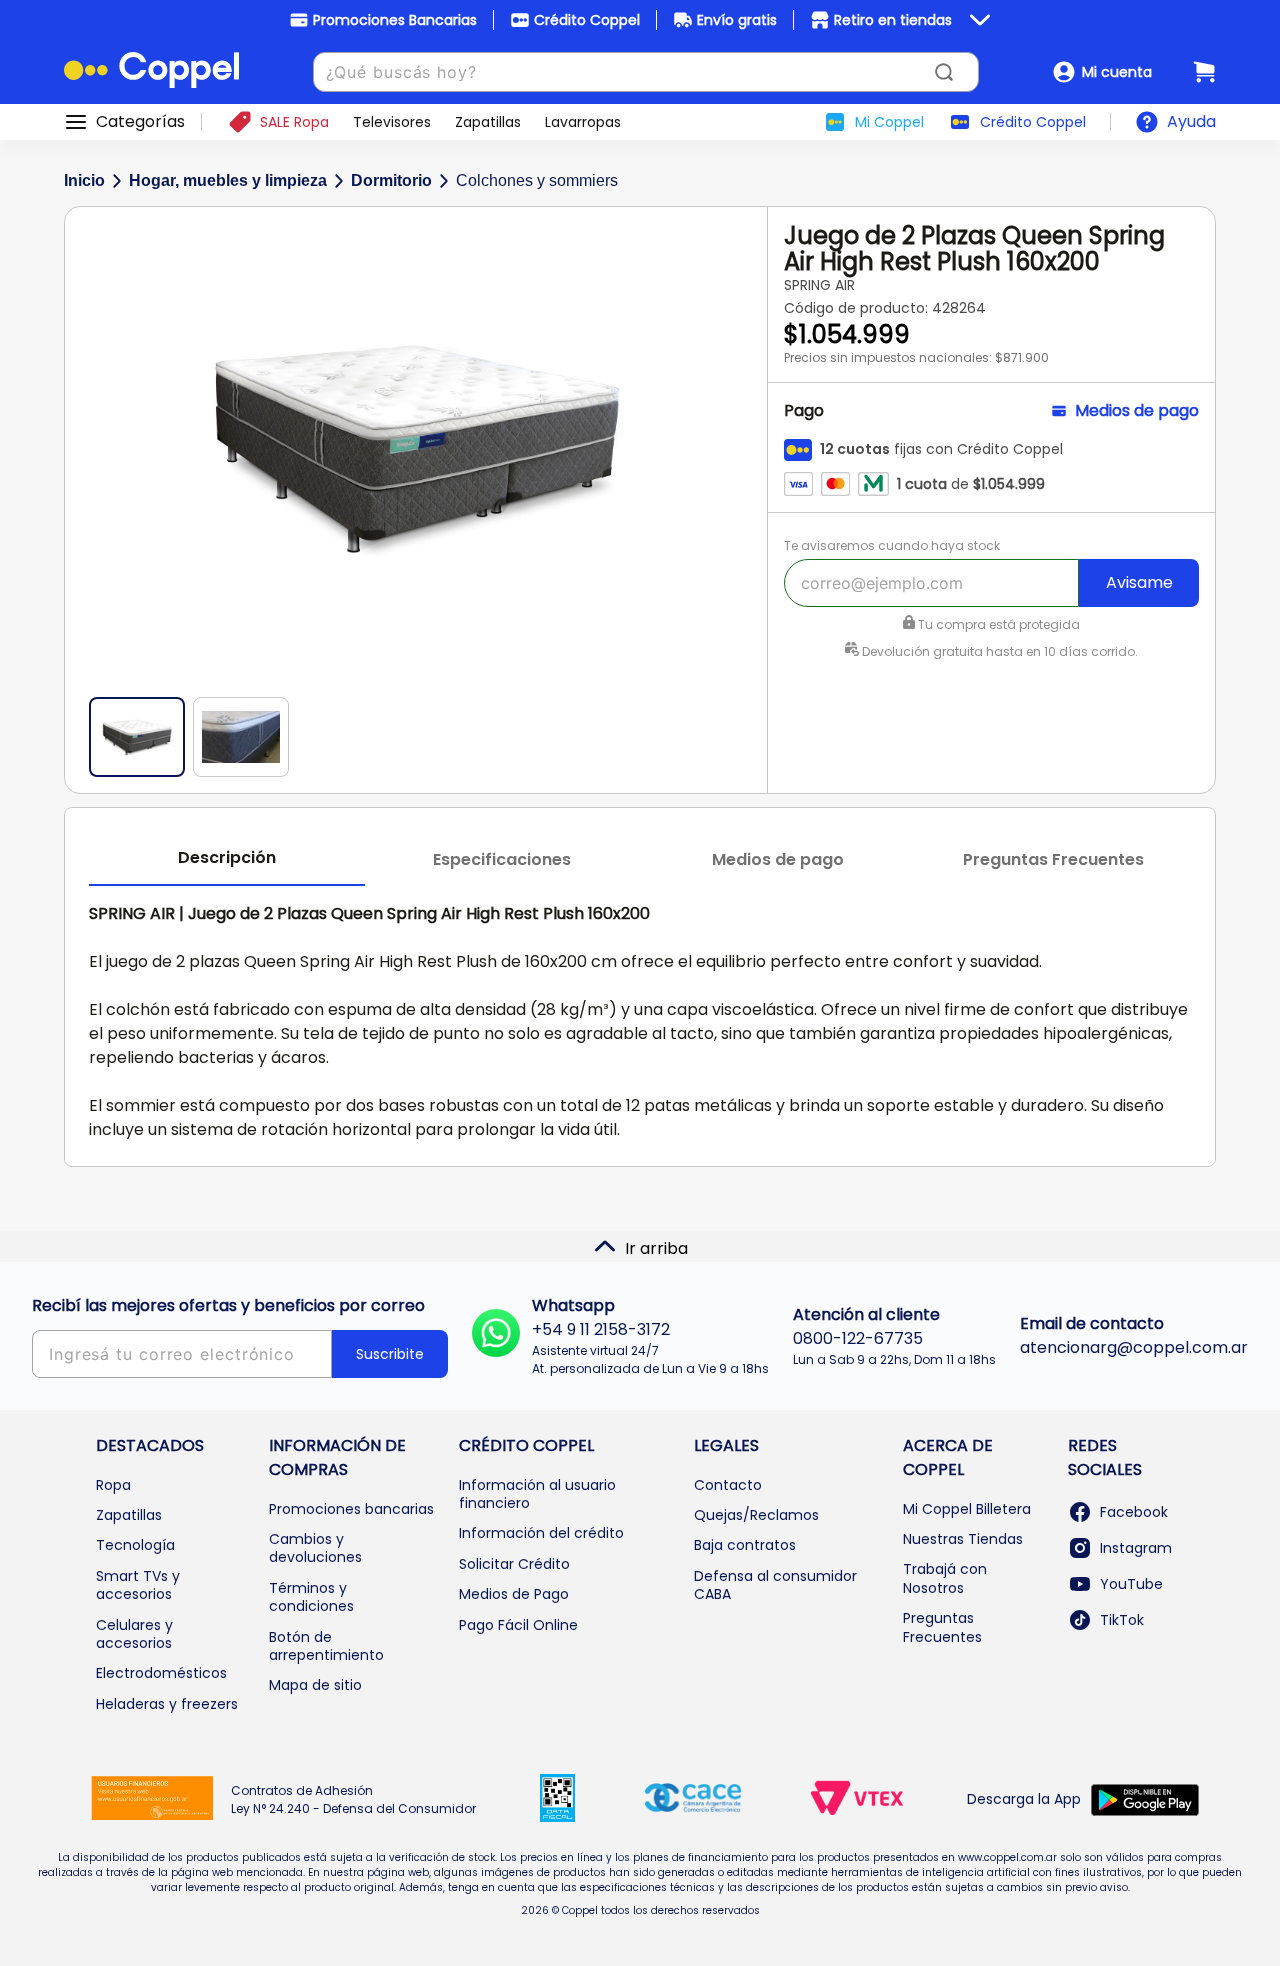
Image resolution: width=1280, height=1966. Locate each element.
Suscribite (390, 1354)
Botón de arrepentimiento (326, 1646)
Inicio (84, 180)
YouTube (1131, 1584)
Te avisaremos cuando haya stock (892, 545)
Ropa (113, 1485)
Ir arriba (656, 1248)
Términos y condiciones (311, 1597)
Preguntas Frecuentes (942, 1627)
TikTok (1122, 1620)
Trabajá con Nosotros (945, 1578)
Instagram (1136, 1548)
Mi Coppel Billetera (967, 1509)
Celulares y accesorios (134, 1634)
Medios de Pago (514, 1594)
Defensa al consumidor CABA (775, 1585)
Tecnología (135, 1545)
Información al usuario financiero (537, 1494)
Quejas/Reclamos (756, 1515)
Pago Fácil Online (518, 1625)
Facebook (1134, 1512)
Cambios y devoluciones (315, 1548)
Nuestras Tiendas (963, 1539)
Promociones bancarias (351, 1509)
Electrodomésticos (161, 1673)
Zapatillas (129, 1515)
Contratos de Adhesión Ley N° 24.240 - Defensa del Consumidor (353, 1799)
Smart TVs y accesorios (138, 1585)
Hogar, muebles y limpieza (228, 180)
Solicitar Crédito (514, 1564)
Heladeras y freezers (167, 1704)
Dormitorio (391, 180)
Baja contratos (745, 1545)
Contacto (728, 1485)
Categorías (140, 122)
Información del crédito (541, 1533)
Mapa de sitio (315, 1685)
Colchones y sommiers (537, 180)
